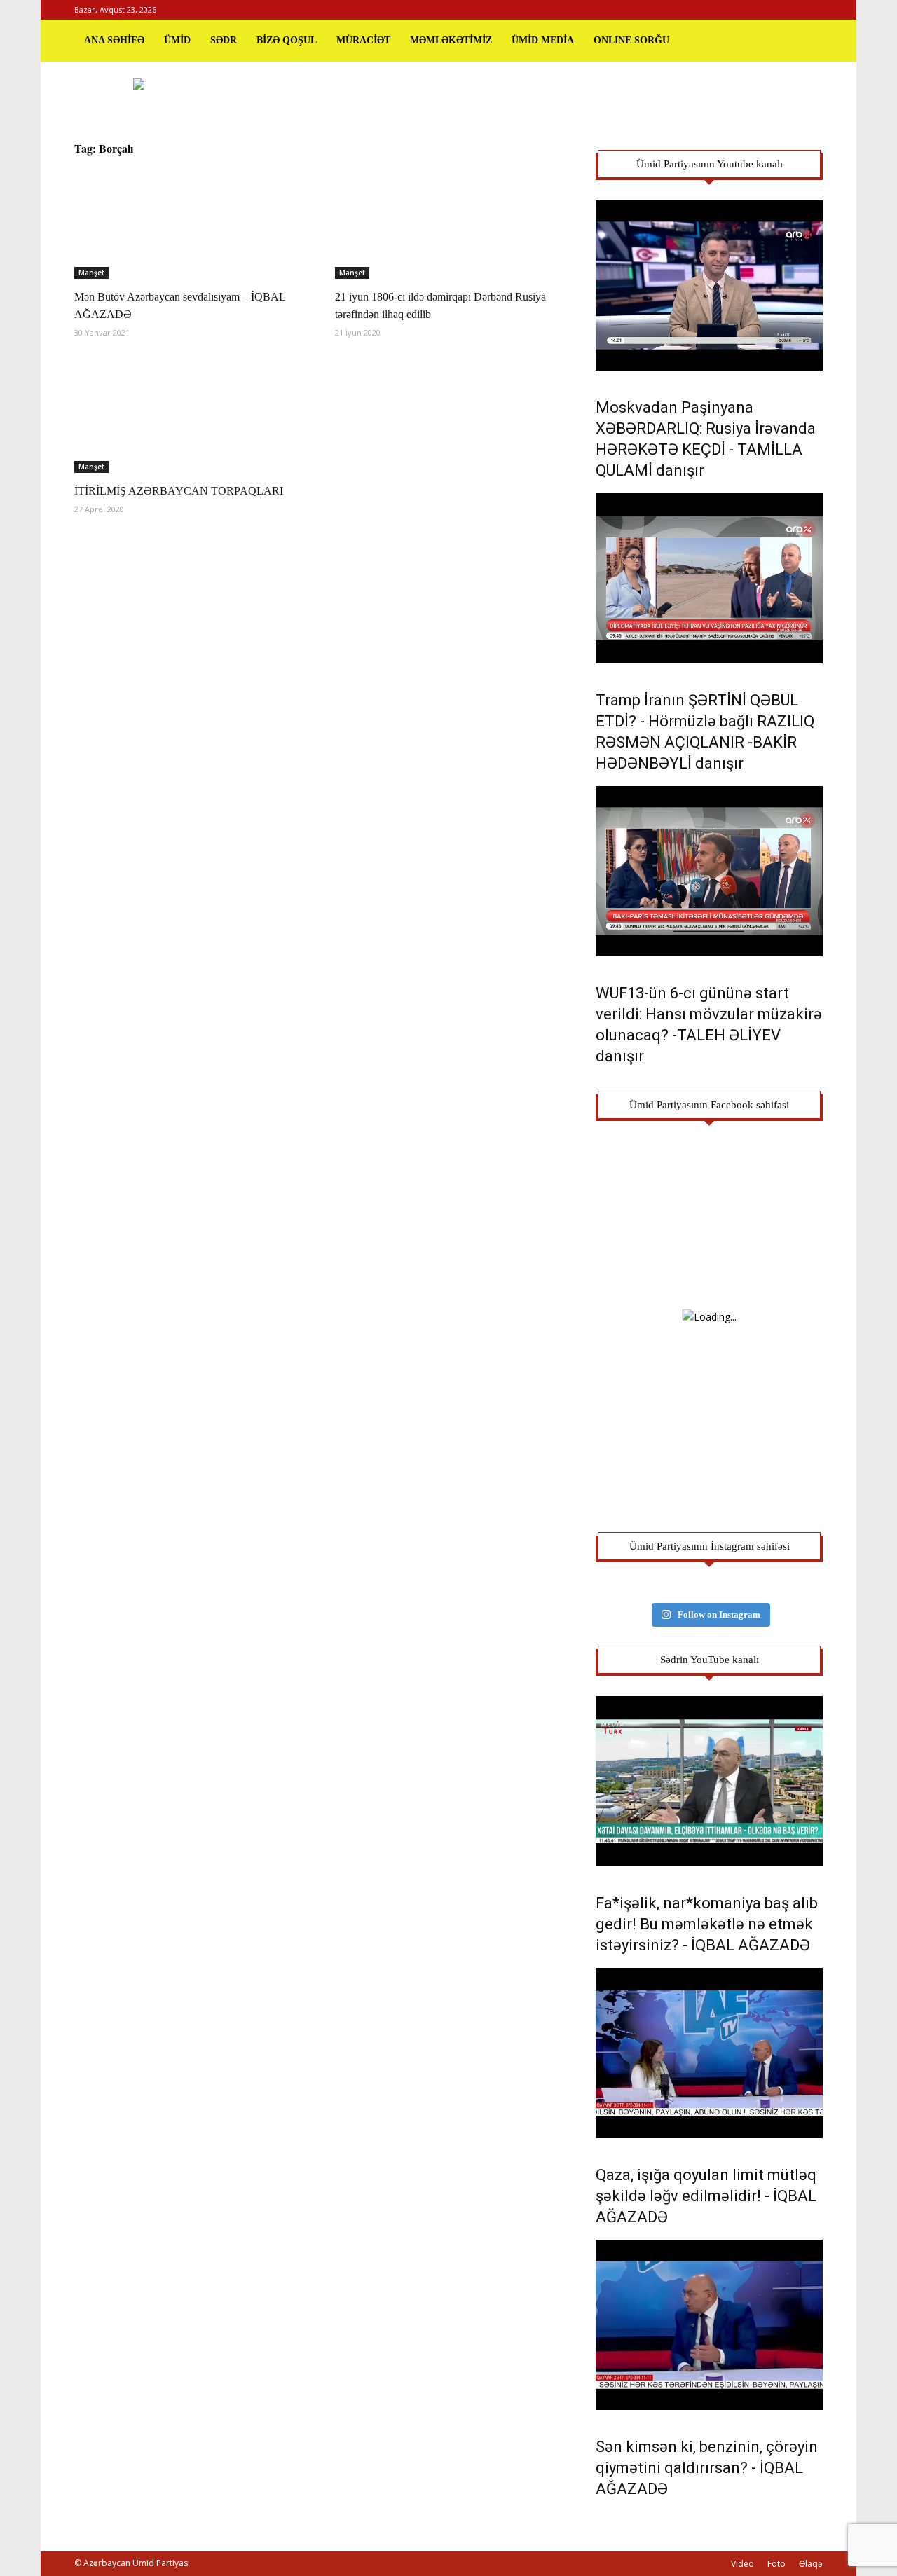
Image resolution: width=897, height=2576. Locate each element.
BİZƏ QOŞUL (287, 40)
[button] (806, 41)
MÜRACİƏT (363, 40)
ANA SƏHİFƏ (114, 40)
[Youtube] (812, 10)
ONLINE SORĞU (631, 40)
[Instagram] (789, 10)
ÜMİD (177, 40)
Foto (776, 2564)
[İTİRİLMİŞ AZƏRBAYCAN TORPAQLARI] (188, 417)
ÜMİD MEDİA (543, 40)
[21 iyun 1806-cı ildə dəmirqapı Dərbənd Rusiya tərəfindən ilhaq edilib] (448, 223)
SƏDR (224, 40)
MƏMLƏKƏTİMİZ (451, 40)
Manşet (91, 273)
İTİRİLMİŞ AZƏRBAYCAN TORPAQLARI (179, 491)
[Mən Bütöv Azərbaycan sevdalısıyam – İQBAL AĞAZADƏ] (188, 223)
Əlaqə (811, 2564)
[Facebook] (766, 10)
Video (742, 2564)
